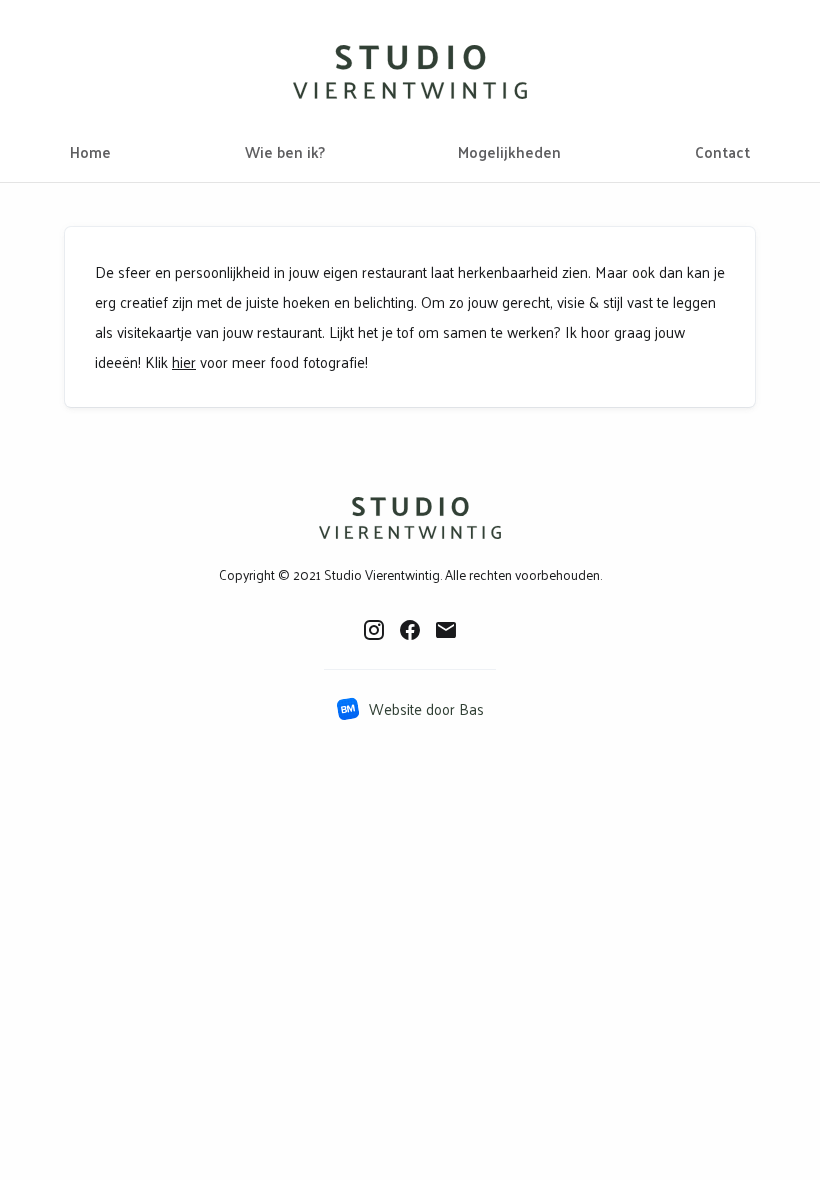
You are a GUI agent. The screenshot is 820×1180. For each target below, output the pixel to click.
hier (184, 361)
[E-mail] (446, 629)
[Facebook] (410, 629)
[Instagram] (374, 629)
